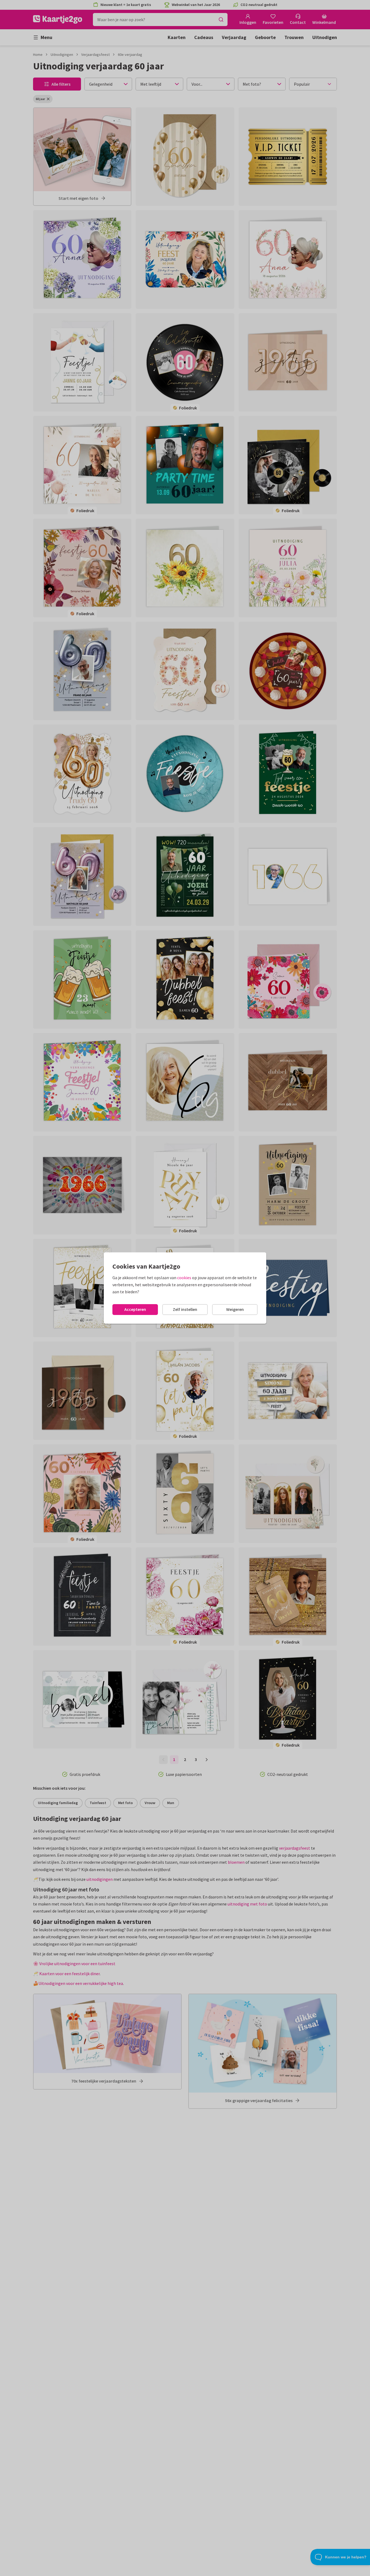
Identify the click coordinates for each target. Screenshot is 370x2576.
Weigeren (235, 1309)
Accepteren (135, 1309)
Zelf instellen (185, 1309)
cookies (184, 1278)
